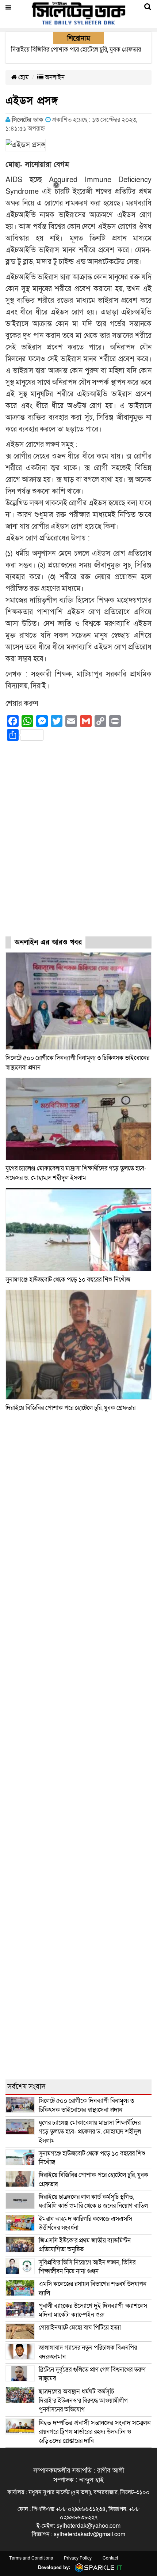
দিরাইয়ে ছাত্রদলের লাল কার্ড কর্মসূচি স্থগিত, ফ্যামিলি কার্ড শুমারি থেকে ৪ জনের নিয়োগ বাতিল (93, 2201)
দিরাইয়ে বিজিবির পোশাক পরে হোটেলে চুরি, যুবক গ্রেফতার (70, 1408)
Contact (110, 2558)
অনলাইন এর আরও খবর (48, 942)
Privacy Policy (78, 2558)
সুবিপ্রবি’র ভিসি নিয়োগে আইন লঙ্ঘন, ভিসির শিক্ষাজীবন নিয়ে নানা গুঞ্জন (87, 2267)
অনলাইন (54, 77)
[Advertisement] (78, 845)
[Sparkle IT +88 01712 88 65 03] (97, 2567)
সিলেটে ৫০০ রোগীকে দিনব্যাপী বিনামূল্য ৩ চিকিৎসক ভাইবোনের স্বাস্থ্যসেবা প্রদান (86, 2105)
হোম (23, 77)
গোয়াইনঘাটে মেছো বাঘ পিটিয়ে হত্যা (80, 2328)
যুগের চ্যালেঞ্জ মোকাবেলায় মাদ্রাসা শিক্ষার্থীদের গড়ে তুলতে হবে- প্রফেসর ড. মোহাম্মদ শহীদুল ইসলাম (90, 2132)
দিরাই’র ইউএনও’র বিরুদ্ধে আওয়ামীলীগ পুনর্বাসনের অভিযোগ (83, 2400)
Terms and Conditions (31, 2558)
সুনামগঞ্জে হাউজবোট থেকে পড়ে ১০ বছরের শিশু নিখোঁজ (68, 1280)
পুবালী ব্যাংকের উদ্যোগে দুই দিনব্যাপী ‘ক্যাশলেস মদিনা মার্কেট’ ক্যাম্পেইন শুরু (93, 2310)
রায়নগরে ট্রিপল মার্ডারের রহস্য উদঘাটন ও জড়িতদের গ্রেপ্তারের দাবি (95, 2432)
